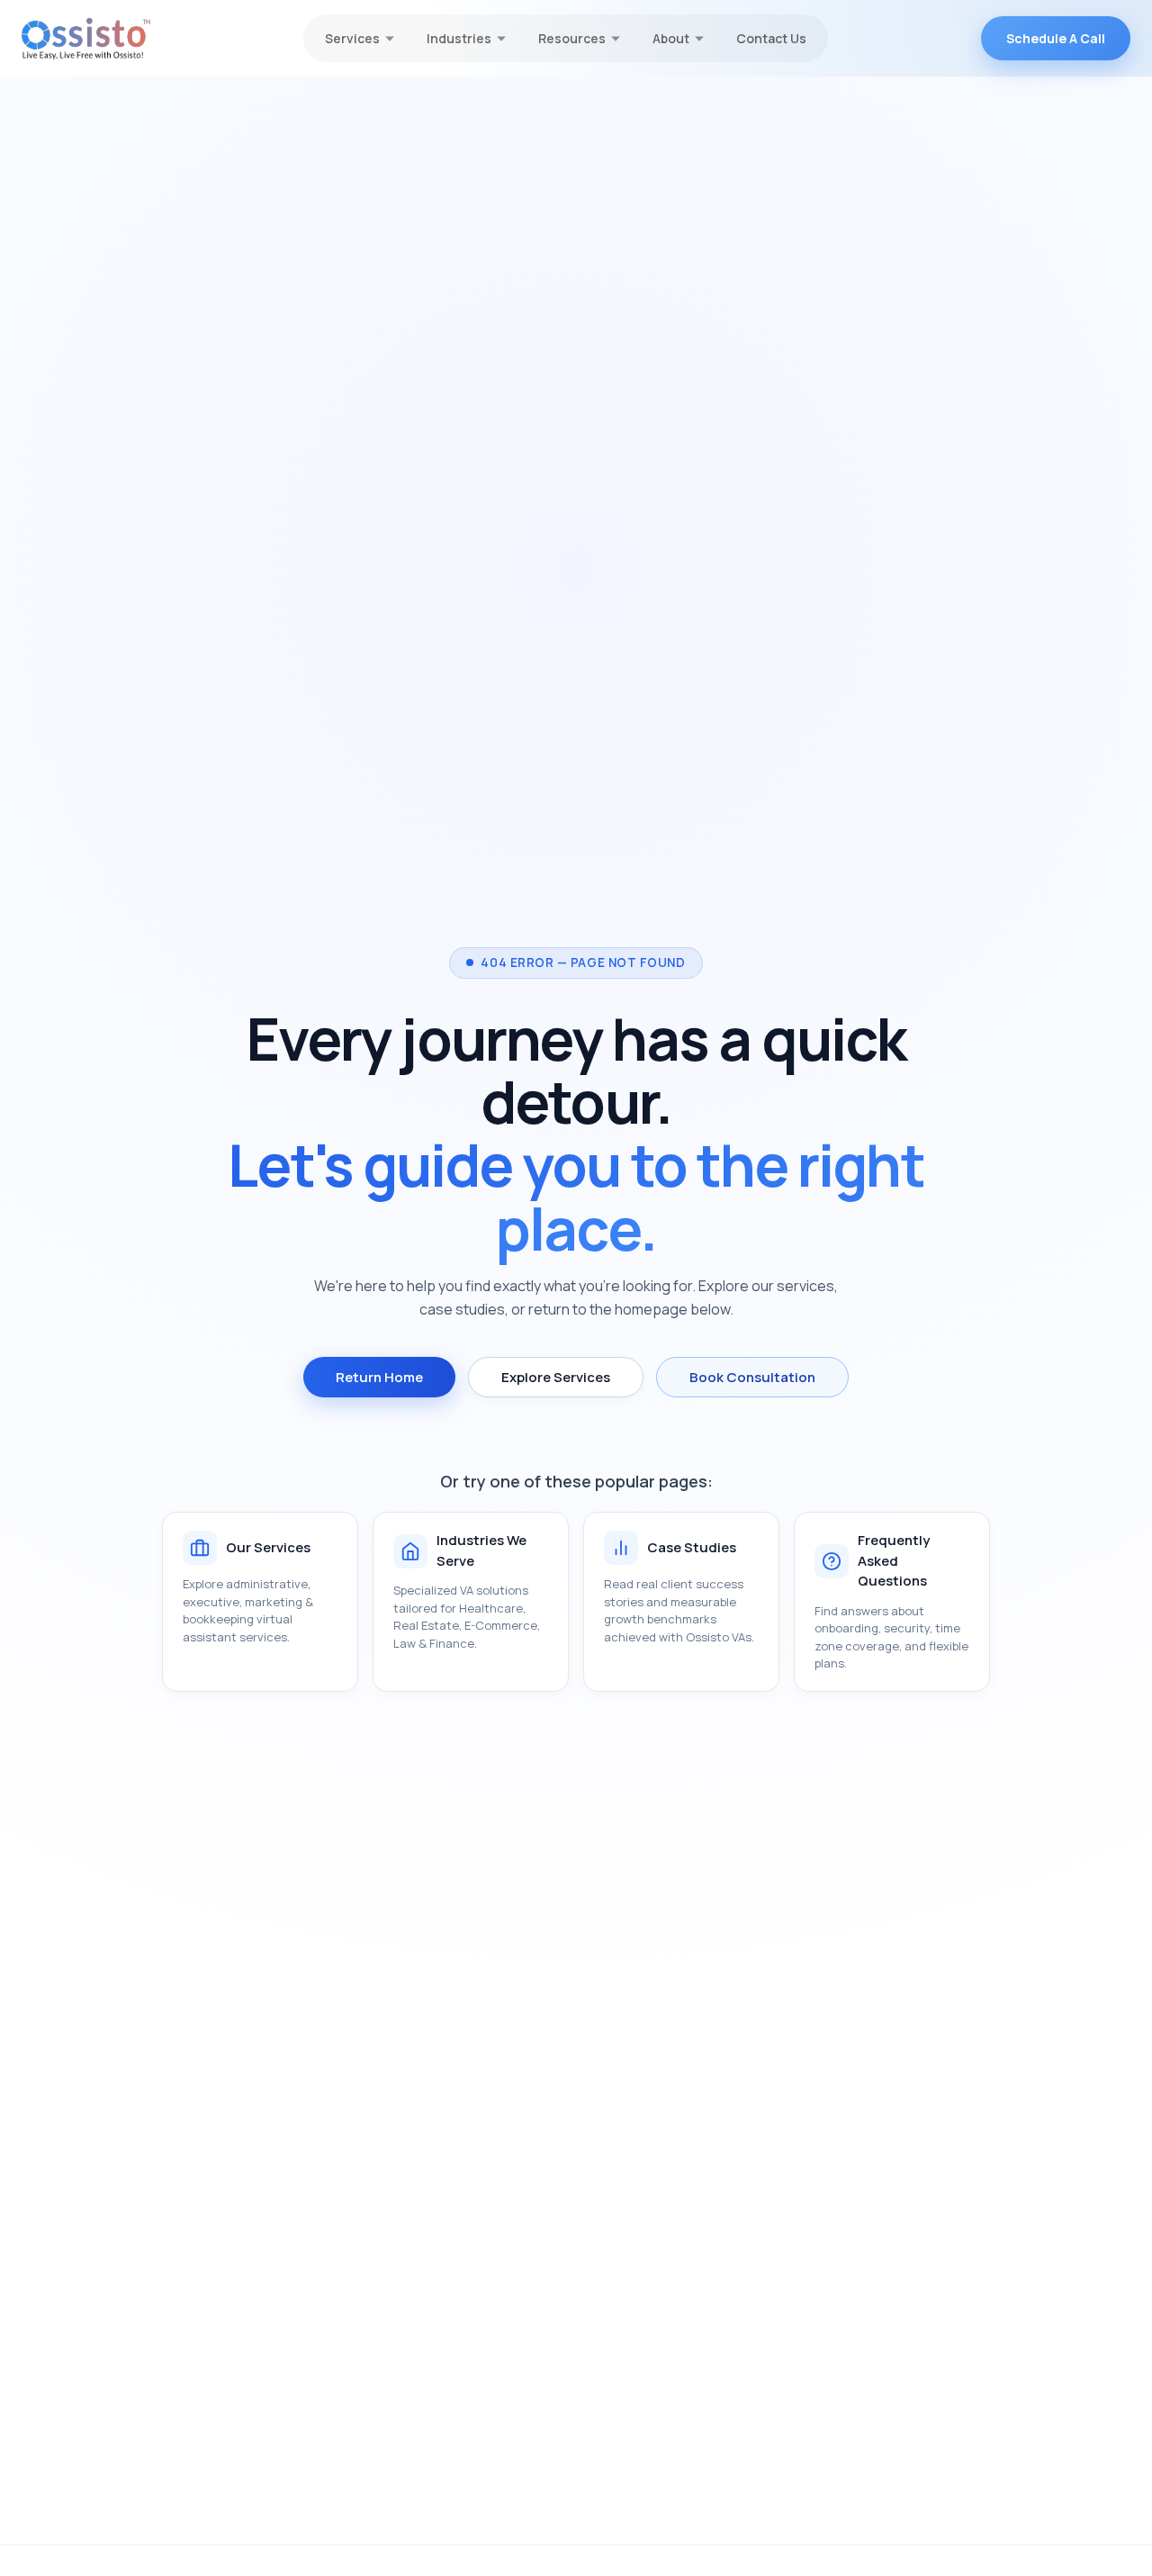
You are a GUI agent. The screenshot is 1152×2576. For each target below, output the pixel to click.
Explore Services (556, 1377)
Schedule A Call (1056, 38)
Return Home (379, 1377)
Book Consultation (752, 1377)
